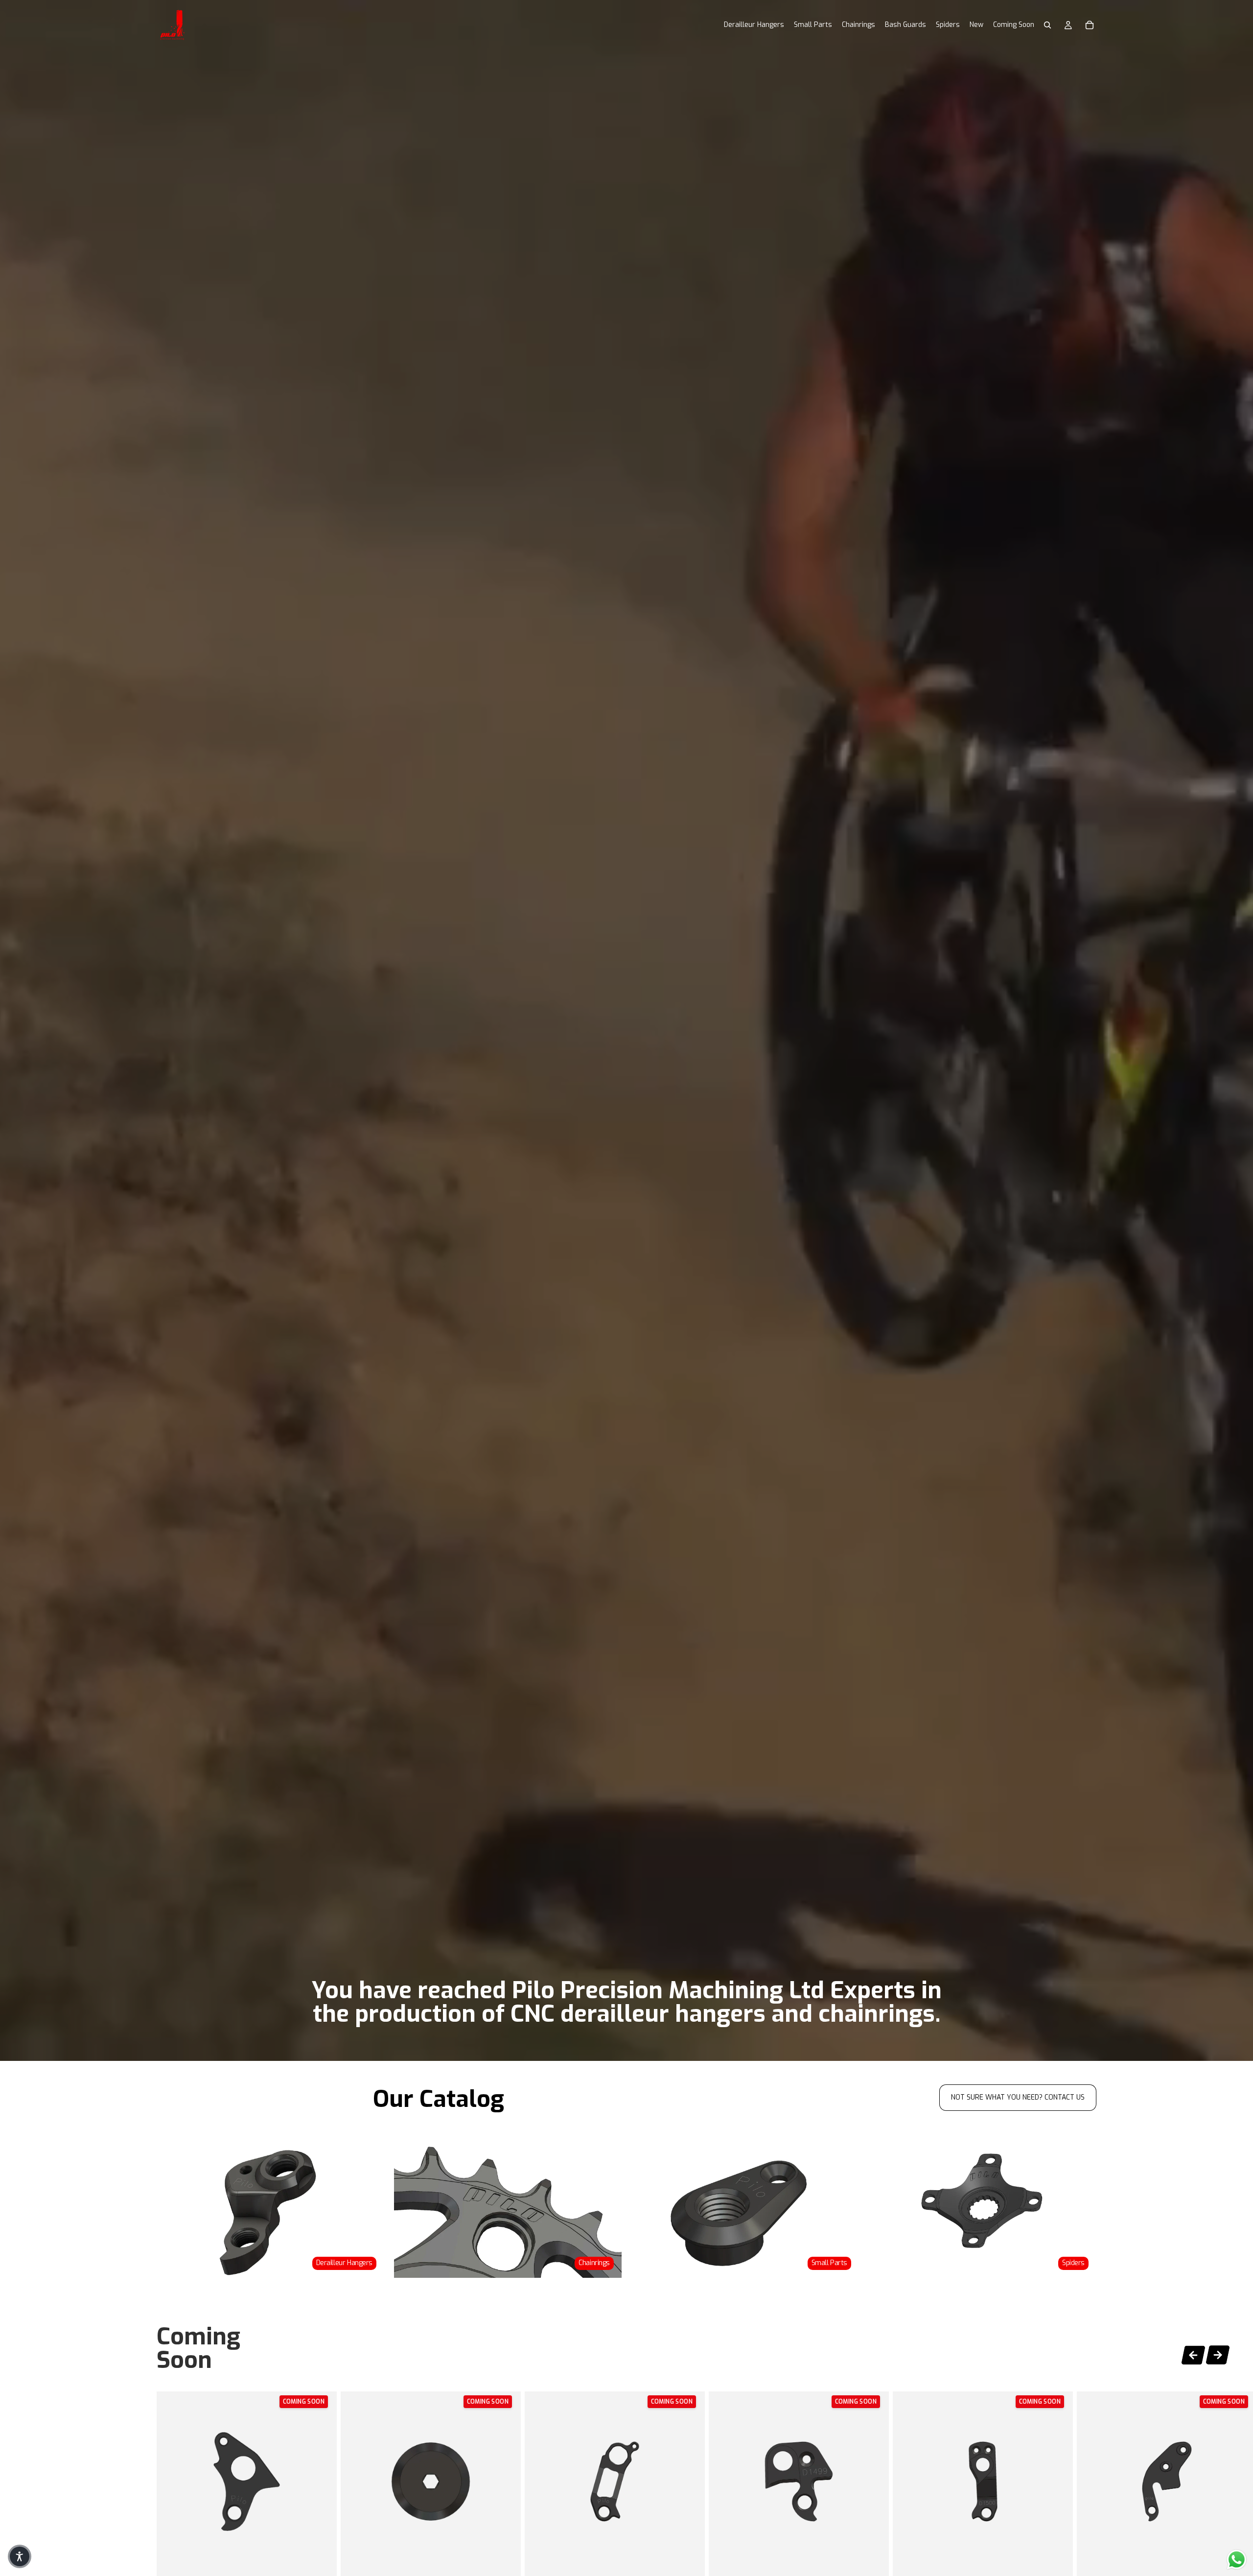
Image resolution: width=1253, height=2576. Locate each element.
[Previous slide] (1193, 2353)
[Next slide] (1218, 2356)
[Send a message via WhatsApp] (1237, 2560)
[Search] (1047, 25)
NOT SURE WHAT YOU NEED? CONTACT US (1018, 2097)
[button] (20, 2556)
